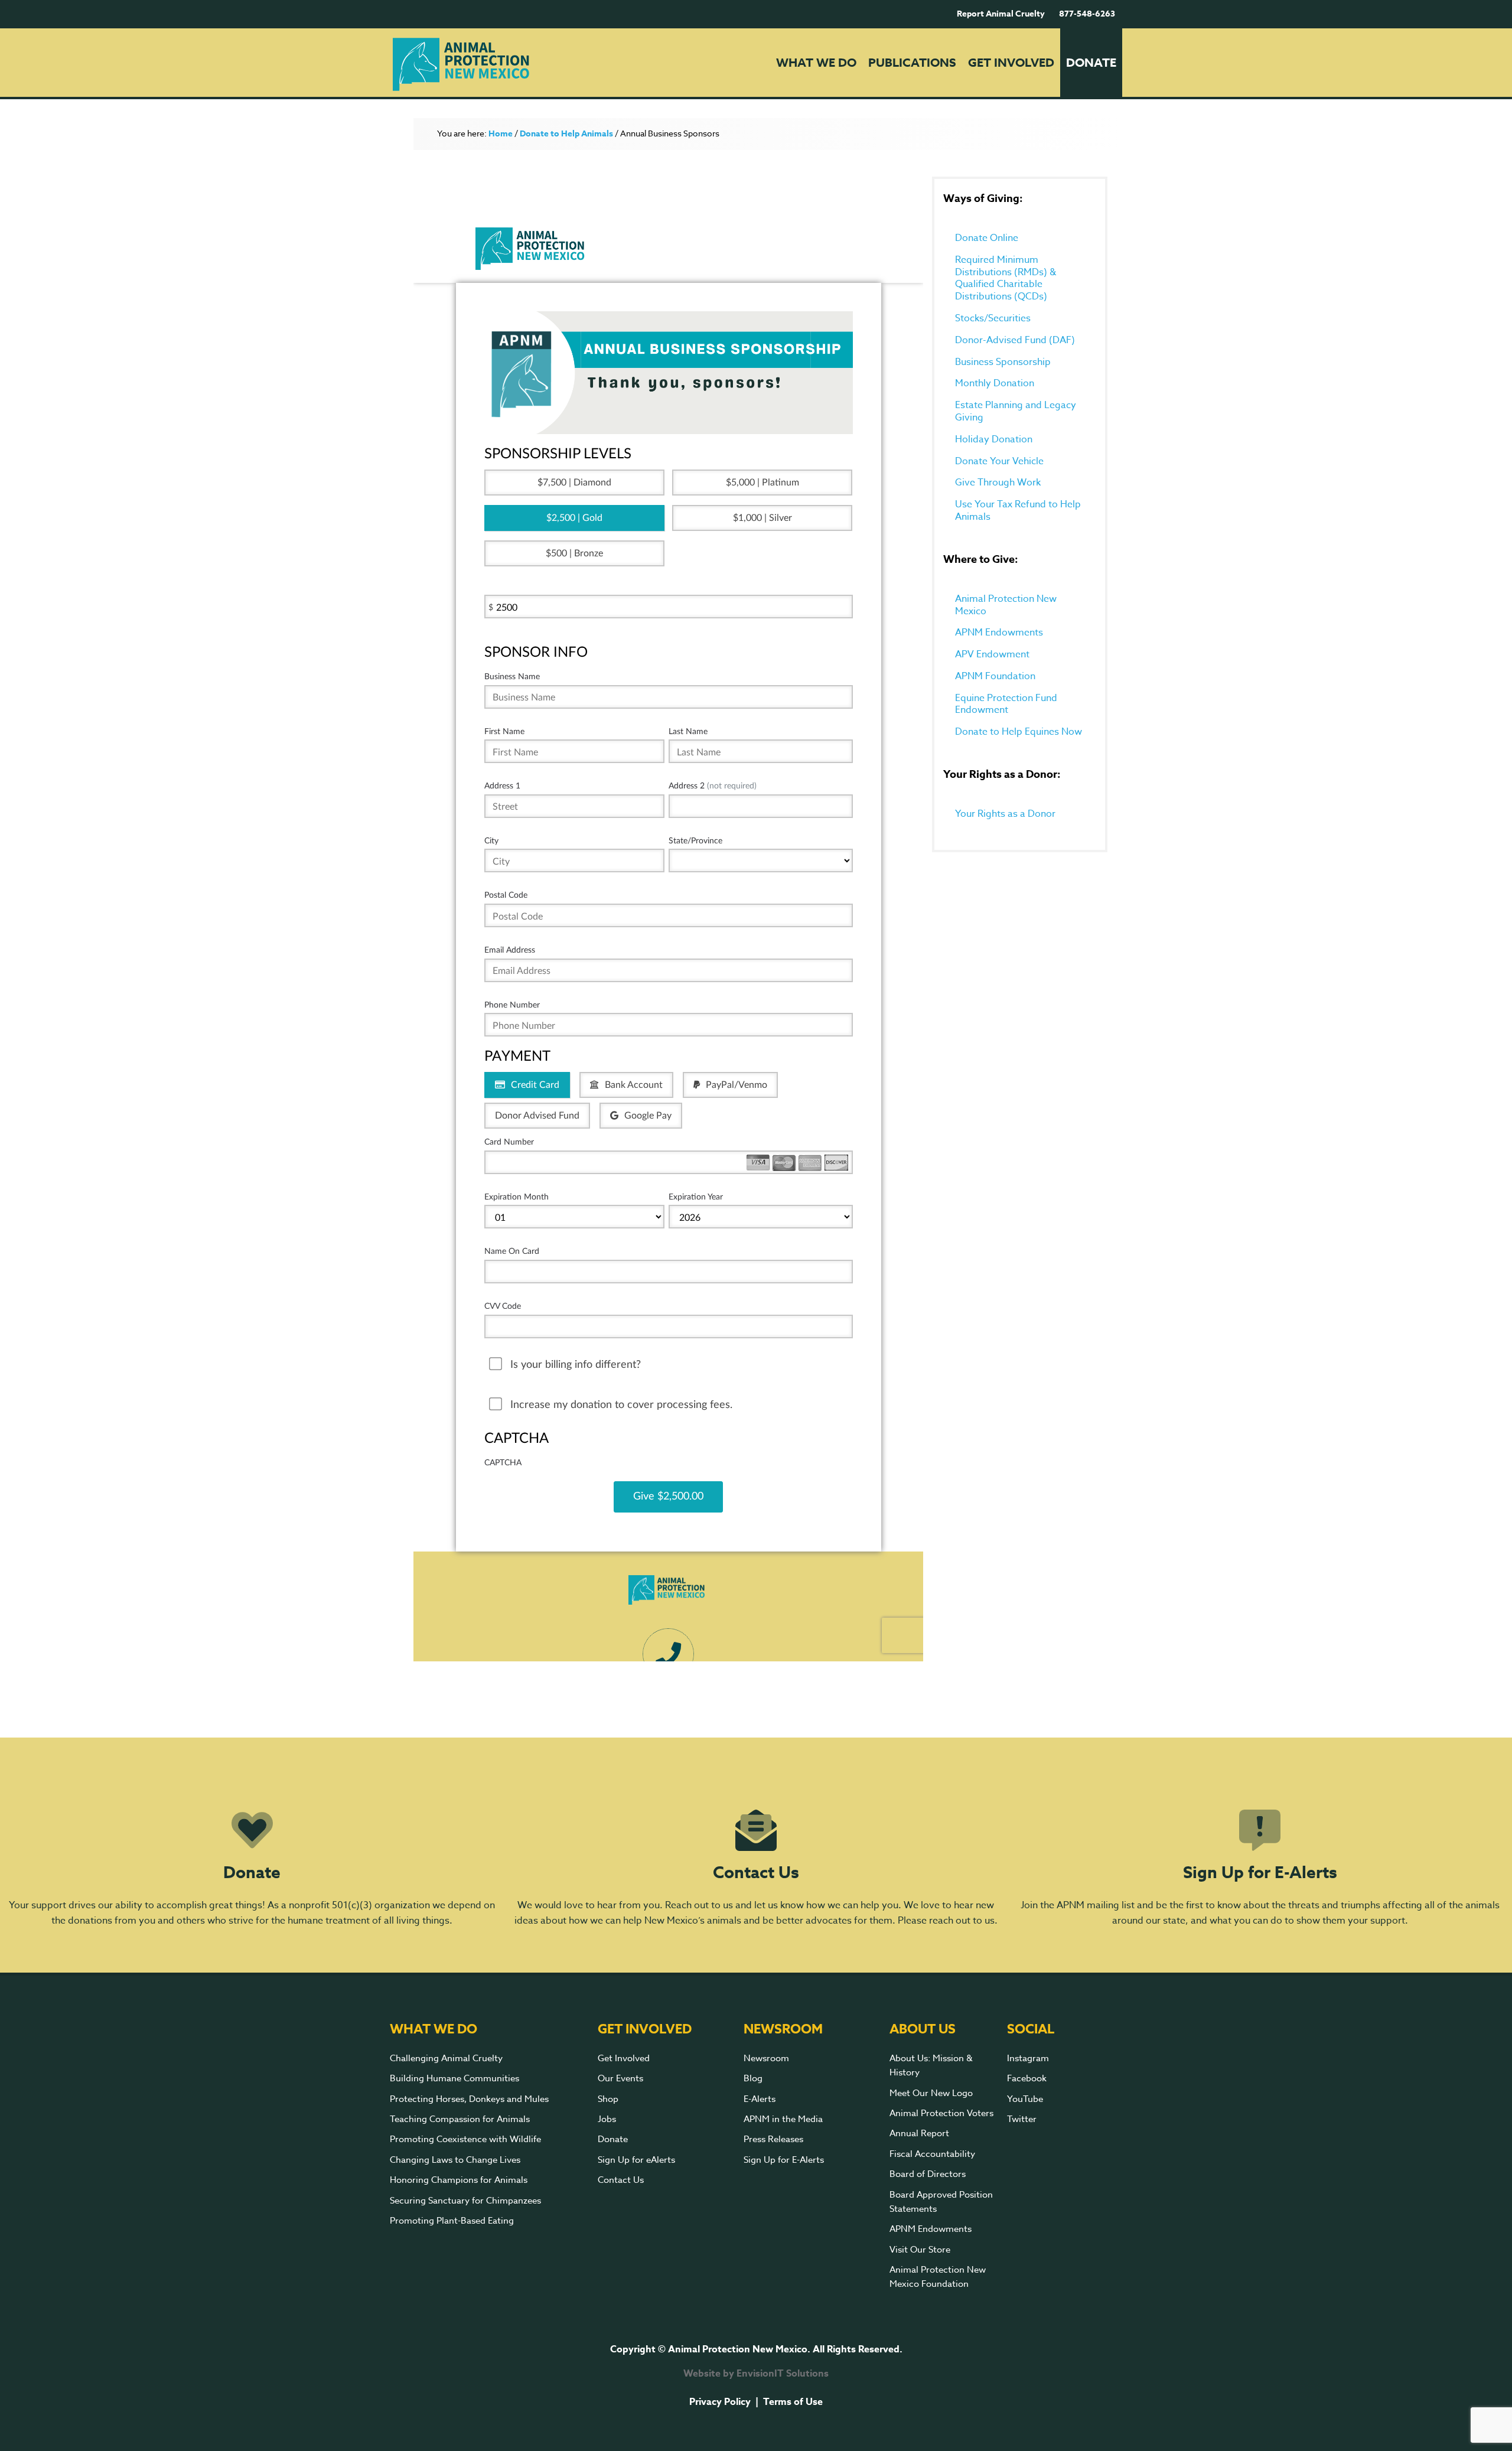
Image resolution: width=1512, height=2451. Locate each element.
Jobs (607, 2119)
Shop (608, 2099)
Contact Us (756, 1873)
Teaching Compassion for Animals (460, 2119)
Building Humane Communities (454, 2078)
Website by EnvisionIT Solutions (756, 2374)
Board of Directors (928, 2174)
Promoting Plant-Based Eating (452, 2221)
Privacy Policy (720, 2402)
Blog (753, 2078)
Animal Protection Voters (941, 2113)
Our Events (620, 2078)
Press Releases (773, 2139)
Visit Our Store (920, 2250)
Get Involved (624, 2058)
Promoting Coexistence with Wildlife (465, 2139)
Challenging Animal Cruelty (446, 2058)
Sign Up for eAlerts (636, 2160)
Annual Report (919, 2133)
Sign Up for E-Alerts (1260, 1873)
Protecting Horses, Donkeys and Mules (469, 2099)
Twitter (1022, 2119)
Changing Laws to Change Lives (455, 2160)
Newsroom (766, 2058)
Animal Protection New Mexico (488, 64)
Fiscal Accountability (932, 2154)
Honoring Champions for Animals (459, 2180)
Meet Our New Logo (931, 2093)
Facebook (1027, 2078)
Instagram (1028, 2058)
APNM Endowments (931, 2229)
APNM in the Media (783, 2119)
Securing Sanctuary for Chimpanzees (465, 2201)
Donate (252, 1873)
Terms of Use (793, 2402)
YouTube (1025, 2099)
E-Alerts (760, 2099)
